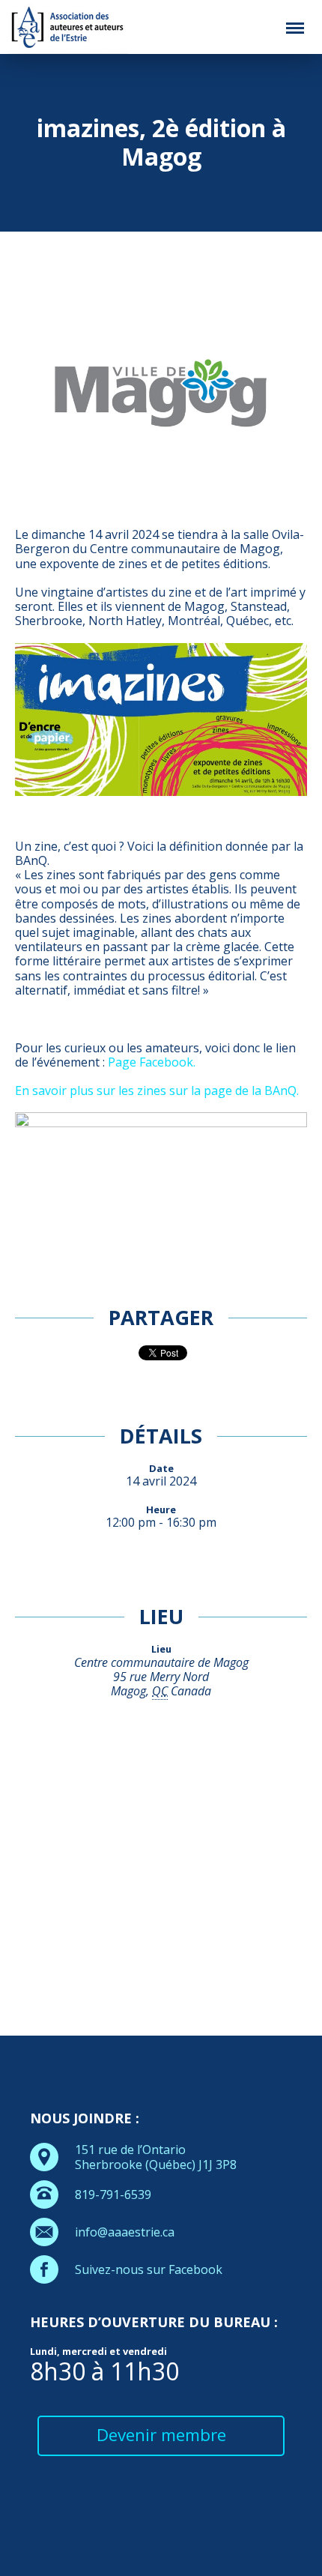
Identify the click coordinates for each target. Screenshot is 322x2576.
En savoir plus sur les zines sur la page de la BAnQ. (157, 1091)
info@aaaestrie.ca (125, 2232)
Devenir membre (161, 2435)
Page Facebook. (152, 1062)
